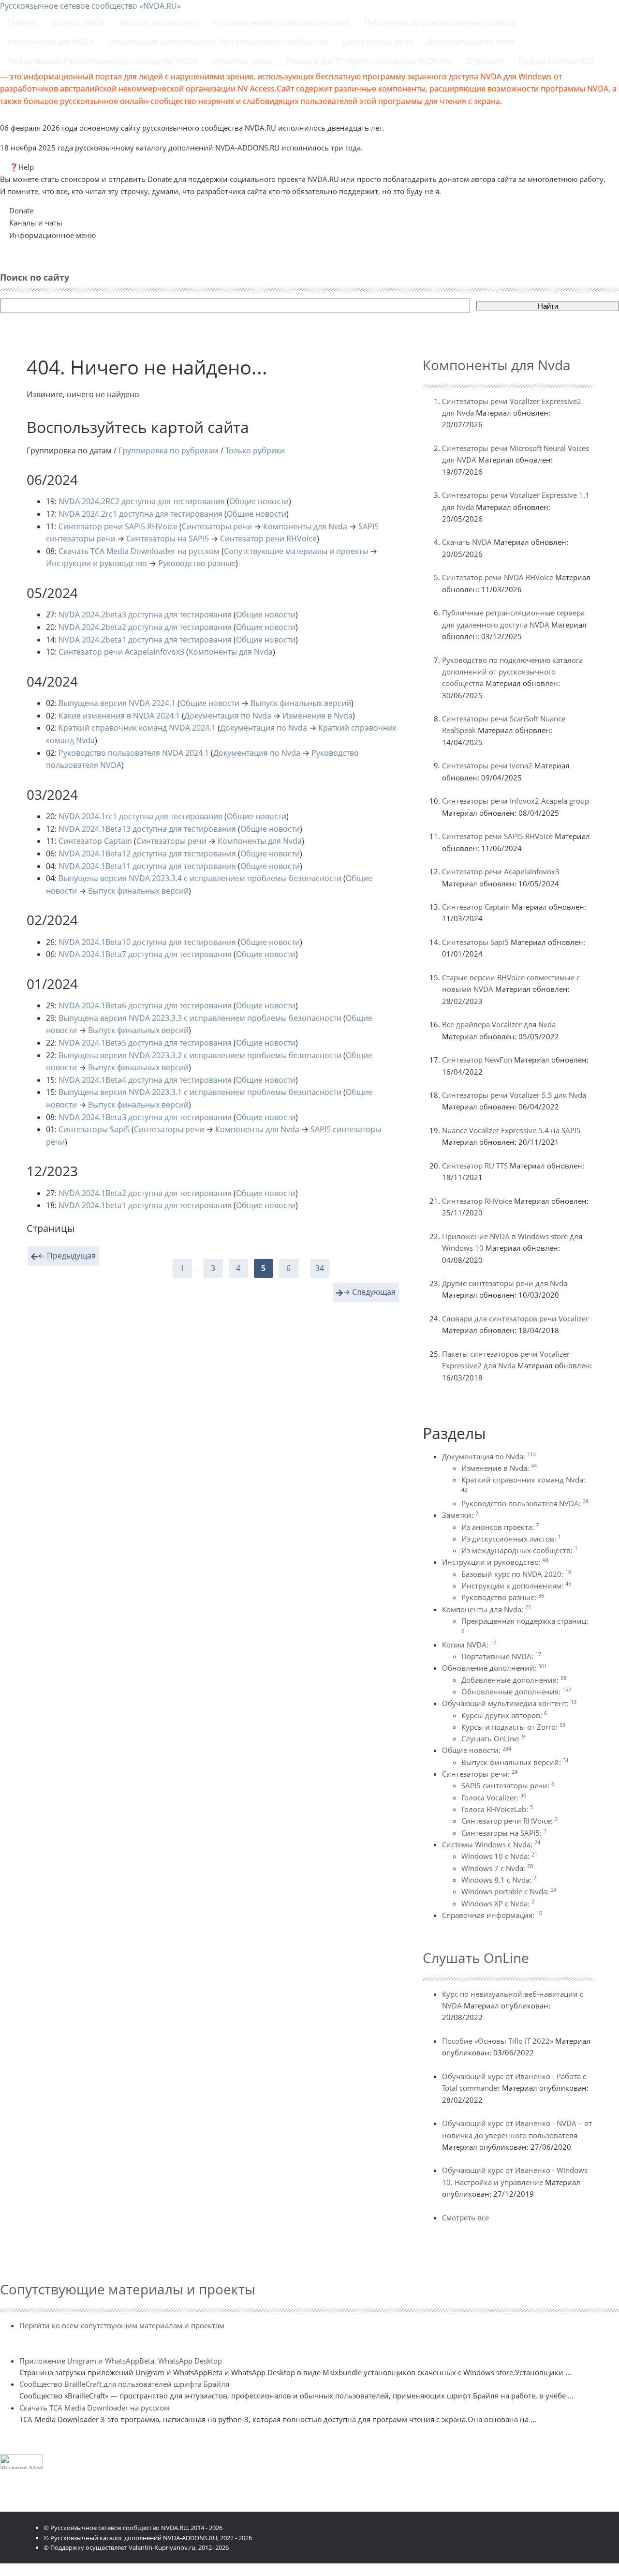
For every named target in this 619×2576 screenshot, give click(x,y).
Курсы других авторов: (504, 1715)
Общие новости (259, 501)
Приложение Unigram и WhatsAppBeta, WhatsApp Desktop (121, 2361)
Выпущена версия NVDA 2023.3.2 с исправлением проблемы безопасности (200, 1055)
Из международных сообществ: (519, 1550)
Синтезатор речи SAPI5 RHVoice (118, 526)
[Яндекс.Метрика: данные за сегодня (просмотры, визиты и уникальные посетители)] (21, 2462)
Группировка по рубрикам (169, 450)
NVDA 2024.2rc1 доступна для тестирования (140, 514)
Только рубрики (255, 450)
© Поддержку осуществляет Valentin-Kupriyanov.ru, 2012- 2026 (136, 2547)
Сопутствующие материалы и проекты (296, 551)
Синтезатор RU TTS (475, 1166)
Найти (548, 306)
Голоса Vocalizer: (494, 1797)
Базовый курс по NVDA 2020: (516, 1574)
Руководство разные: (503, 1597)
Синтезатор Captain (95, 841)
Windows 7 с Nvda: (497, 1868)
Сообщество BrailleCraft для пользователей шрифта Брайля (124, 2384)
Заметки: (460, 1515)
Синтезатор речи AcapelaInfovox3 (121, 652)
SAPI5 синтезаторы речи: (508, 1785)
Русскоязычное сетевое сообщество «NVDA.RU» (90, 6)
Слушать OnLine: (493, 1738)
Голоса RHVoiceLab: (497, 1809)
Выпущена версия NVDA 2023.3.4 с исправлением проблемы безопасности (200, 878)
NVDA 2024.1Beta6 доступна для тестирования (145, 1005)
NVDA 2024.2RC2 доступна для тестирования (142, 501)
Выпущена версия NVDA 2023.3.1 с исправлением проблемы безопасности (200, 1092)
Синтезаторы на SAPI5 (168, 539)
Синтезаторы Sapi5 (94, 1129)
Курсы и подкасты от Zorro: (513, 1727)
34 (320, 1268)
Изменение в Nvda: (499, 1468)
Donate (21, 210)
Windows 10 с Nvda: (499, 1856)
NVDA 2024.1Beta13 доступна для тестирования (147, 829)
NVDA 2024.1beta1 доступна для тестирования (145, 1205)
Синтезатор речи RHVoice (268, 539)
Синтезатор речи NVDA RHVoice (498, 577)
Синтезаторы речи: (480, 1774)
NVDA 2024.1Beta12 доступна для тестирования (147, 854)
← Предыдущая (67, 1256)
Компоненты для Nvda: (486, 1609)
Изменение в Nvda (317, 716)
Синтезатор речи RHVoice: (509, 1821)
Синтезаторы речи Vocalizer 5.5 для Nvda (514, 1095)
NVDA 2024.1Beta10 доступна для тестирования (147, 942)
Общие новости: (477, 1750)
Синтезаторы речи (217, 526)
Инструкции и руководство (96, 563)
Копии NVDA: (469, 1645)
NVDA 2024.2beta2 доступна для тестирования (145, 627)
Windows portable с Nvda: (509, 1891)
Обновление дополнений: (494, 1668)
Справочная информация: (492, 1915)
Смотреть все (465, 2217)
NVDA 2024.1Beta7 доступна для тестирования (145, 954)
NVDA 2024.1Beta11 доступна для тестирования (147, 866)
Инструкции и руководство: (495, 1562)
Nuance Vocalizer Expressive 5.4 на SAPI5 (511, 1130)
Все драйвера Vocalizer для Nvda (499, 1024)
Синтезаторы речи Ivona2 (487, 765)
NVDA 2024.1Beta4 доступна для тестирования (145, 1080)
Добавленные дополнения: (514, 1680)
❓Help (22, 167)
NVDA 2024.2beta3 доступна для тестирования (145, 614)
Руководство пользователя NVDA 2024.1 (134, 753)
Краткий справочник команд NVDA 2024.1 (137, 728)
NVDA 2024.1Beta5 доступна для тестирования (145, 1043)
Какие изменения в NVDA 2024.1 (119, 716)
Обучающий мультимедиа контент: (509, 1703)
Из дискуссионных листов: (511, 1539)
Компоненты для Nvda (305, 526)
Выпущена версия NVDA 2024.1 (117, 703)
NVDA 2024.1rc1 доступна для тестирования (140, 816)
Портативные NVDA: (501, 1656)
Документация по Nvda (228, 716)
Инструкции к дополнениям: (516, 1586)
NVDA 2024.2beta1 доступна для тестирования (145, 640)
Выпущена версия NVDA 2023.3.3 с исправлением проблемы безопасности (200, 1018)
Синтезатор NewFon (477, 1060)
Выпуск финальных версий (301, 703)
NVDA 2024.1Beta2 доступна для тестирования (145, 1193)
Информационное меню (52, 235)
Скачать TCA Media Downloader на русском (139, 551)
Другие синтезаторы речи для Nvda (505, 1283)
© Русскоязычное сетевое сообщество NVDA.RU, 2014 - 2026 (133, 2528)
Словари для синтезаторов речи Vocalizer (515, 1318)
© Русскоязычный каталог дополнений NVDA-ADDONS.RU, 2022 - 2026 (148, 2538)
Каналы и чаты (36, 223)
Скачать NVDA (467, 542)
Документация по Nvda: (489, 1456)
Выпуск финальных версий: (515, 1762)
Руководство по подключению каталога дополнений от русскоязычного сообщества (512, 672)
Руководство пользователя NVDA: (525, 1503)
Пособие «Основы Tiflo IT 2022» (498, 2041)
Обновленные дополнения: (516, 1692)
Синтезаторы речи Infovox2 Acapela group (516, 801)
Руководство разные (197, 563)
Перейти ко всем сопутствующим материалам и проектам (122, 2325)
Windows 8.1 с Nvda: (499, 1880)
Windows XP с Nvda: (498, 1903)
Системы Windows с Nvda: (491, 1844)
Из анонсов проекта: (500, 1527)
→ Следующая (369, 1292)
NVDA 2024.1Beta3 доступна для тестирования (145, 1117)
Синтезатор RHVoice (477, 1201)
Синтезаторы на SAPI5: (504, 1833)
